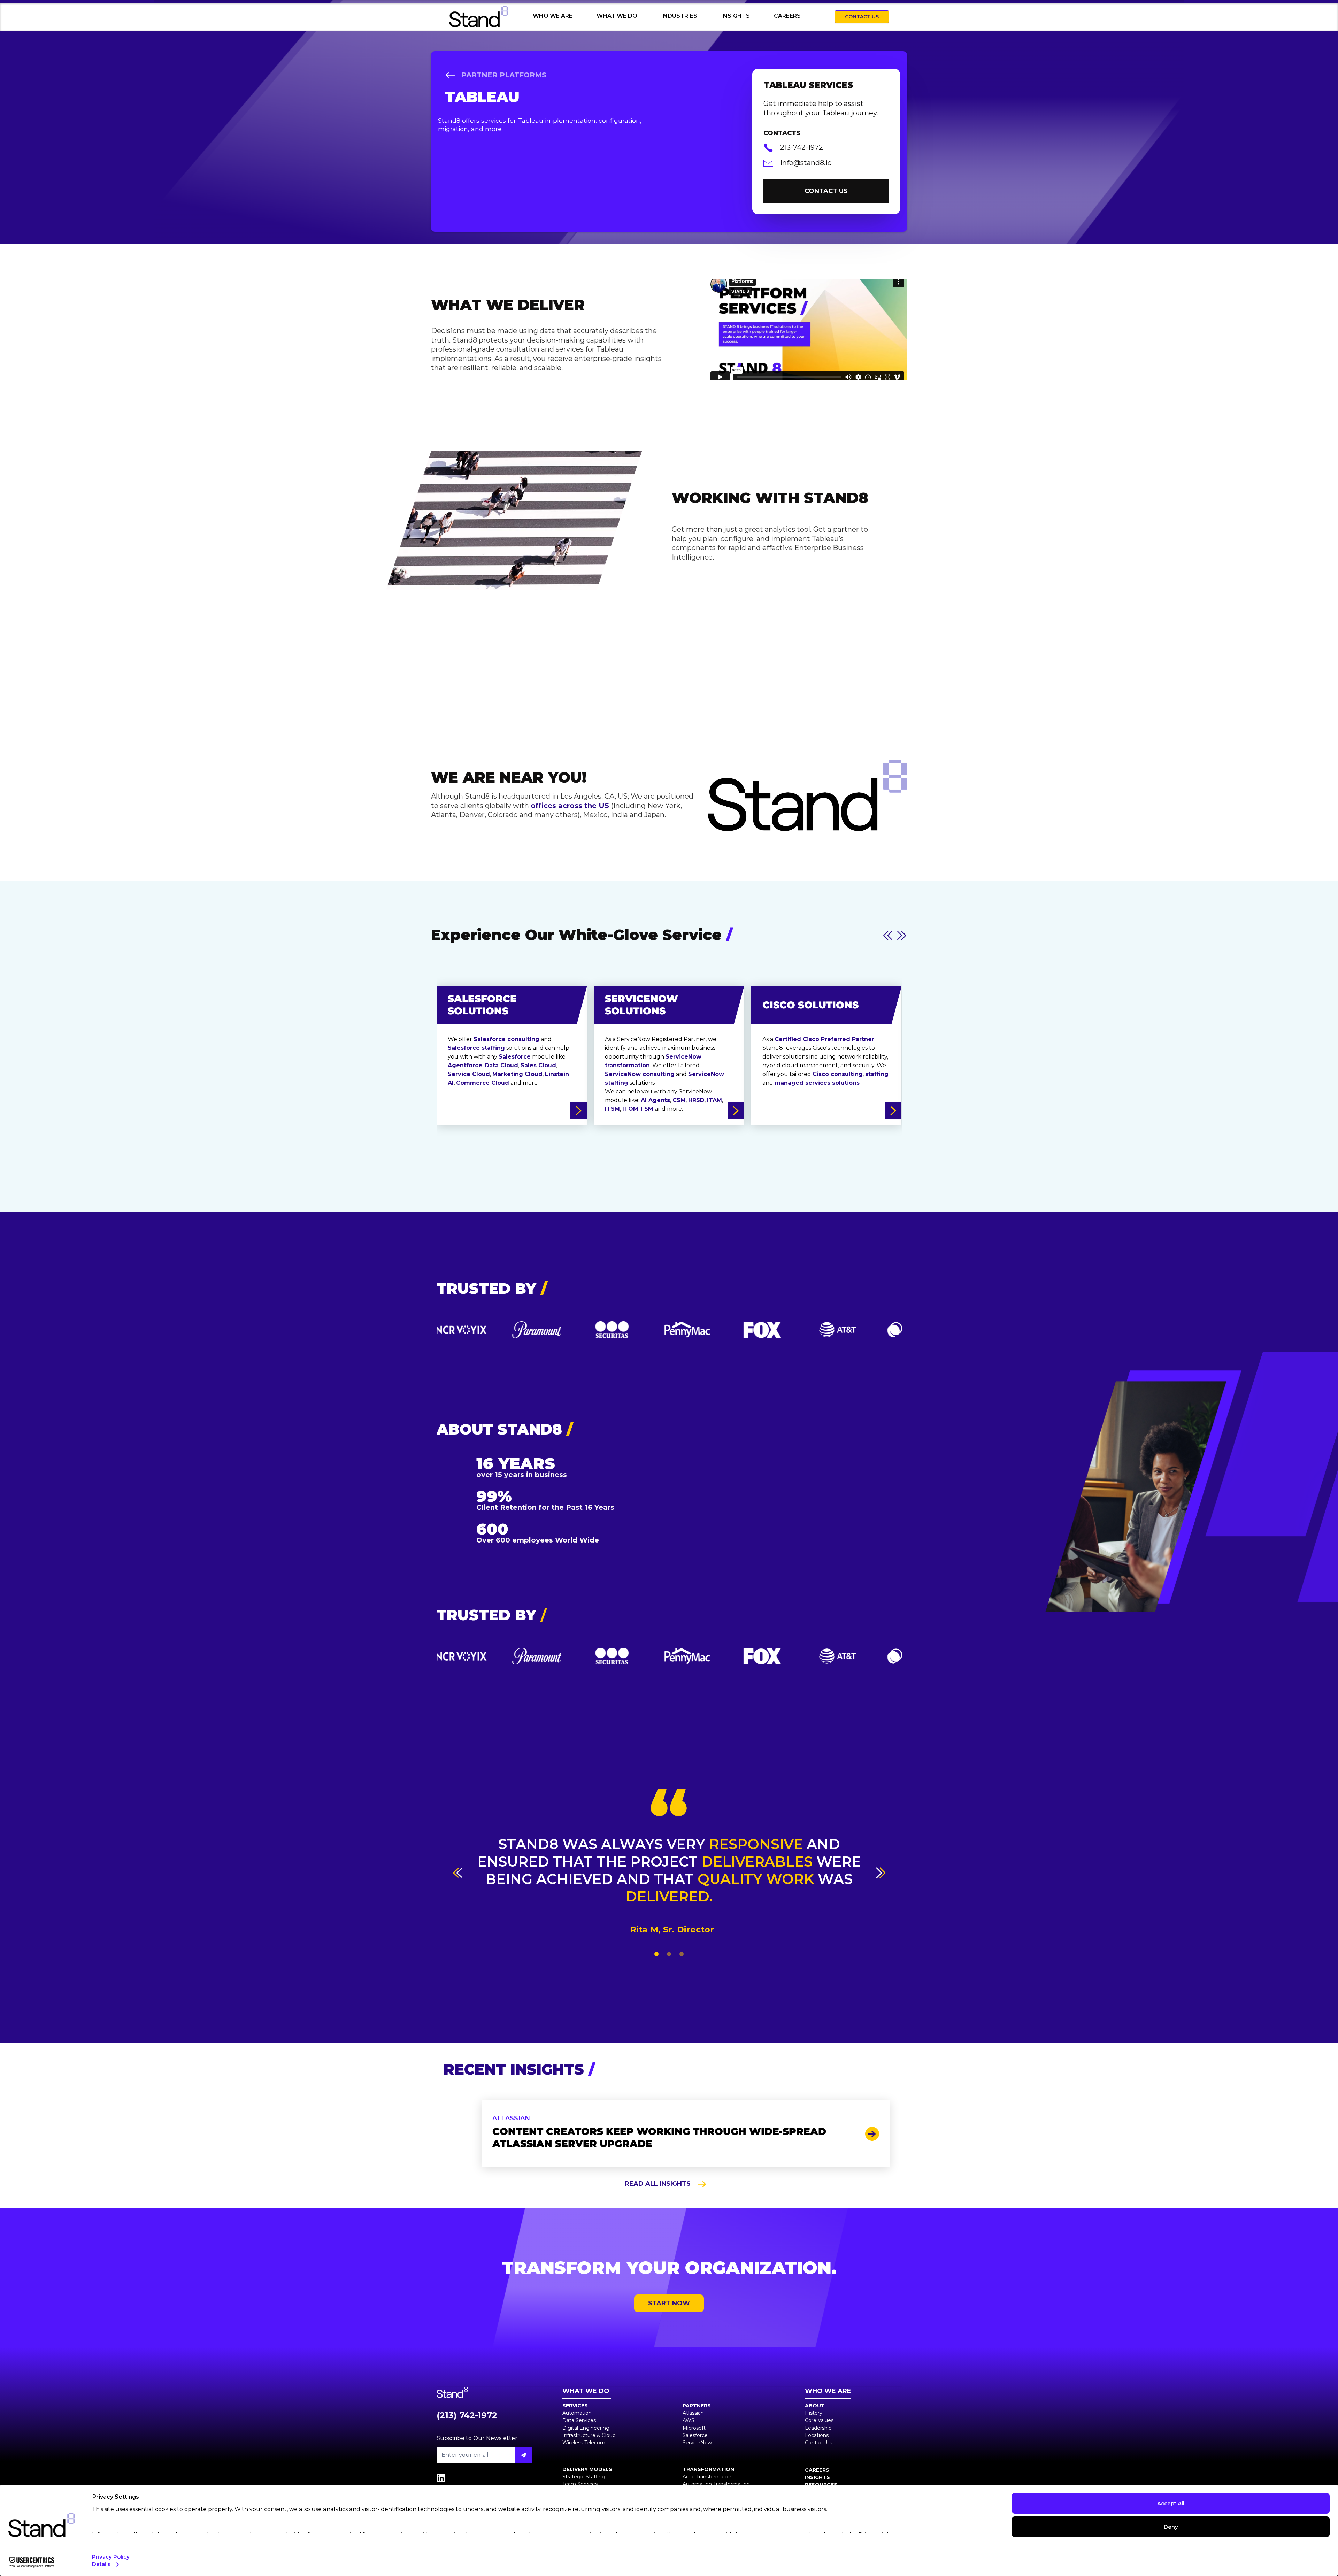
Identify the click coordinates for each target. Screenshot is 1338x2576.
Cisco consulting (838, 1074)
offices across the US (571, 806)
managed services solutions (817, 1083)
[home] (482, 17)
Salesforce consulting (506, 1039)
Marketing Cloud (517, 1074)
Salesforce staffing (476, 1048)
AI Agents (655, 1100)
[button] (457, 1873)
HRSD (696, 1100)
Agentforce (465, 1065)
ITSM (612, 1109)
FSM (647, 1109)
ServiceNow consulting (640, 1074)
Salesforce (515, 1057)
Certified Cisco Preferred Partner (824, 1039)
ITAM (714, 1100)
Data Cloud (501, 1065)
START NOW (669, 2303)
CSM (679, 1100)
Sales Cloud (538, 1065)
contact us (826, 191)
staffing (877, 1074)
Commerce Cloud (483, 1083)
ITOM (630, 1109)
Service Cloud (469, 1074)
